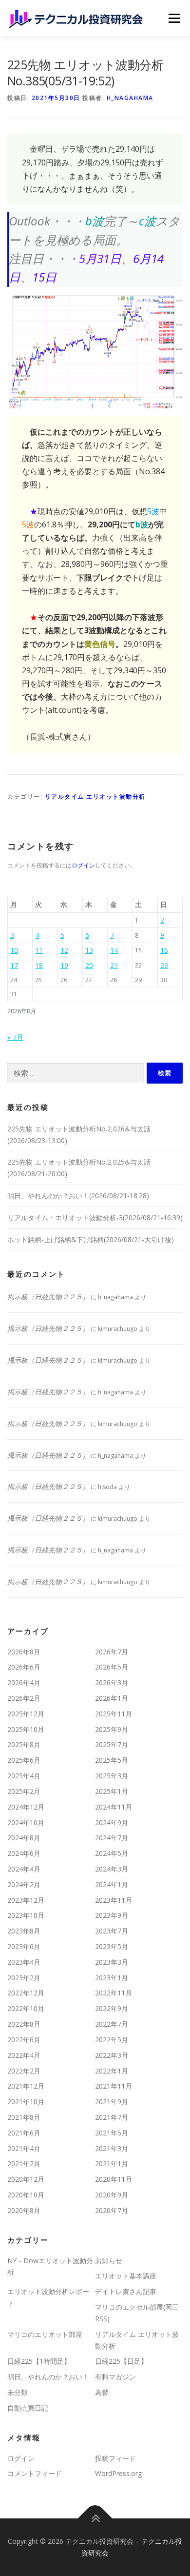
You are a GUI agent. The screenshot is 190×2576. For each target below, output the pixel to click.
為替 (102, 2392)
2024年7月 (112, 1838)
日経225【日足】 (121, 2361)
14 (114, 950)
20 (89, 965)
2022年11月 (114, 1993)
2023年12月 (26, 1900)
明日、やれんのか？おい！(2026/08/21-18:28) (78, 1196)
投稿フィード (115, 2458)
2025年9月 (112, 1729)
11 (39, 950)
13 (89, 950)
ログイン (83, 865)
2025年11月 (114, 1714)
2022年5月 (112, 2040)
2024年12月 (26, 1807)
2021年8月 (24, 2117)
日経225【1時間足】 (39, 2361)
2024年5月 (112, 1853)
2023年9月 (112, 1915)
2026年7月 (112, 1652)
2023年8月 (24, 1931)
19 (64, 965)
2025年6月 (24, 1760)
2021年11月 (114, 2086)
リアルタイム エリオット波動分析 (95, 796)
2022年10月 (26, 2008)
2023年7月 (112, 1931)
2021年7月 (112, 2117)
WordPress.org (118, 2473)
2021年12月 (26, 2086)
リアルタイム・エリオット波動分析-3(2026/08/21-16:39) (95, 1218)
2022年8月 (24, 2024)
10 (14, 950)
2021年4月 (24, 2148)
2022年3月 (112, 2055)
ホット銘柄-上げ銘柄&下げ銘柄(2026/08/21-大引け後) (91, 1239)
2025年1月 (112, 1791)
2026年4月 (24, 1682)
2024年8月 (24, 1838)
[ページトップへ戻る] (95, 2519)
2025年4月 (24, 1776)
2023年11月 (114, 1900)
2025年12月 (26, 1714)
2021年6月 (24, 2133)
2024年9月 (112, 1822)
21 (114, 965)
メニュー (174, 18)
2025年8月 (24, 1744)
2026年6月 (24, 1667)
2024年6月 (24, 1853)
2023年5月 (112, 1946)
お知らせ (109, 2261)
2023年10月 (26, 1915)
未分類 (18, 2392)
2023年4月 (24, 1962)
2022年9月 (112, 2008)
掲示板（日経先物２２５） (48, 1297)
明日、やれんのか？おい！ (48, 2377)
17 (14, 965)
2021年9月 (112, 2102)
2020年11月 (114, 2179)
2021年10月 (26, 2102)
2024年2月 (24, 1884)
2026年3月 (112, 1682)
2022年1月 (112, 2071)
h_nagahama (130, 98)
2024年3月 (112, 1869)
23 (164, 965)
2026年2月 (24, 1698)
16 (164, 950)
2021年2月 (24, 2163)
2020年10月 (26, 2195)
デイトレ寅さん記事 (126, 2291)
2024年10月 (26, 1822)
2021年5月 (112, 2133)
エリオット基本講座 (126, 2276)
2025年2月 (24, 1791)
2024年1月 (112, 1884)
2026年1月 (112, 1698)
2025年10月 (26, 1729)
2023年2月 (24, 1978)
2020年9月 (112, 2195)
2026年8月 (24, 1652)
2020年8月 (24, 2210)
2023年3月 (112, 1962)
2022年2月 (24, 2071)
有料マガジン (115, 2377)
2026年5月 (112, 1667)
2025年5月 (112, 1760)
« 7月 (15, 1037)
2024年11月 (114, 1807)
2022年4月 (24, 2055)
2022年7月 (112, 2024)
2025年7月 (112, 1744)
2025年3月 (112, 1776)
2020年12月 (26, 2179)
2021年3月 (112, 2148)
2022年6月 (24, 2040)
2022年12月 (26, 1993)
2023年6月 (24, 1946)
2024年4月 (24, 1869)
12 (64, 950)
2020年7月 (112, 2210)
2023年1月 (112, 1978)
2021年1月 (112, 2163)
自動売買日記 (28, 2408)
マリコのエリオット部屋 (45, 2334)
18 (39, 965)
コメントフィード (35, 2473)
